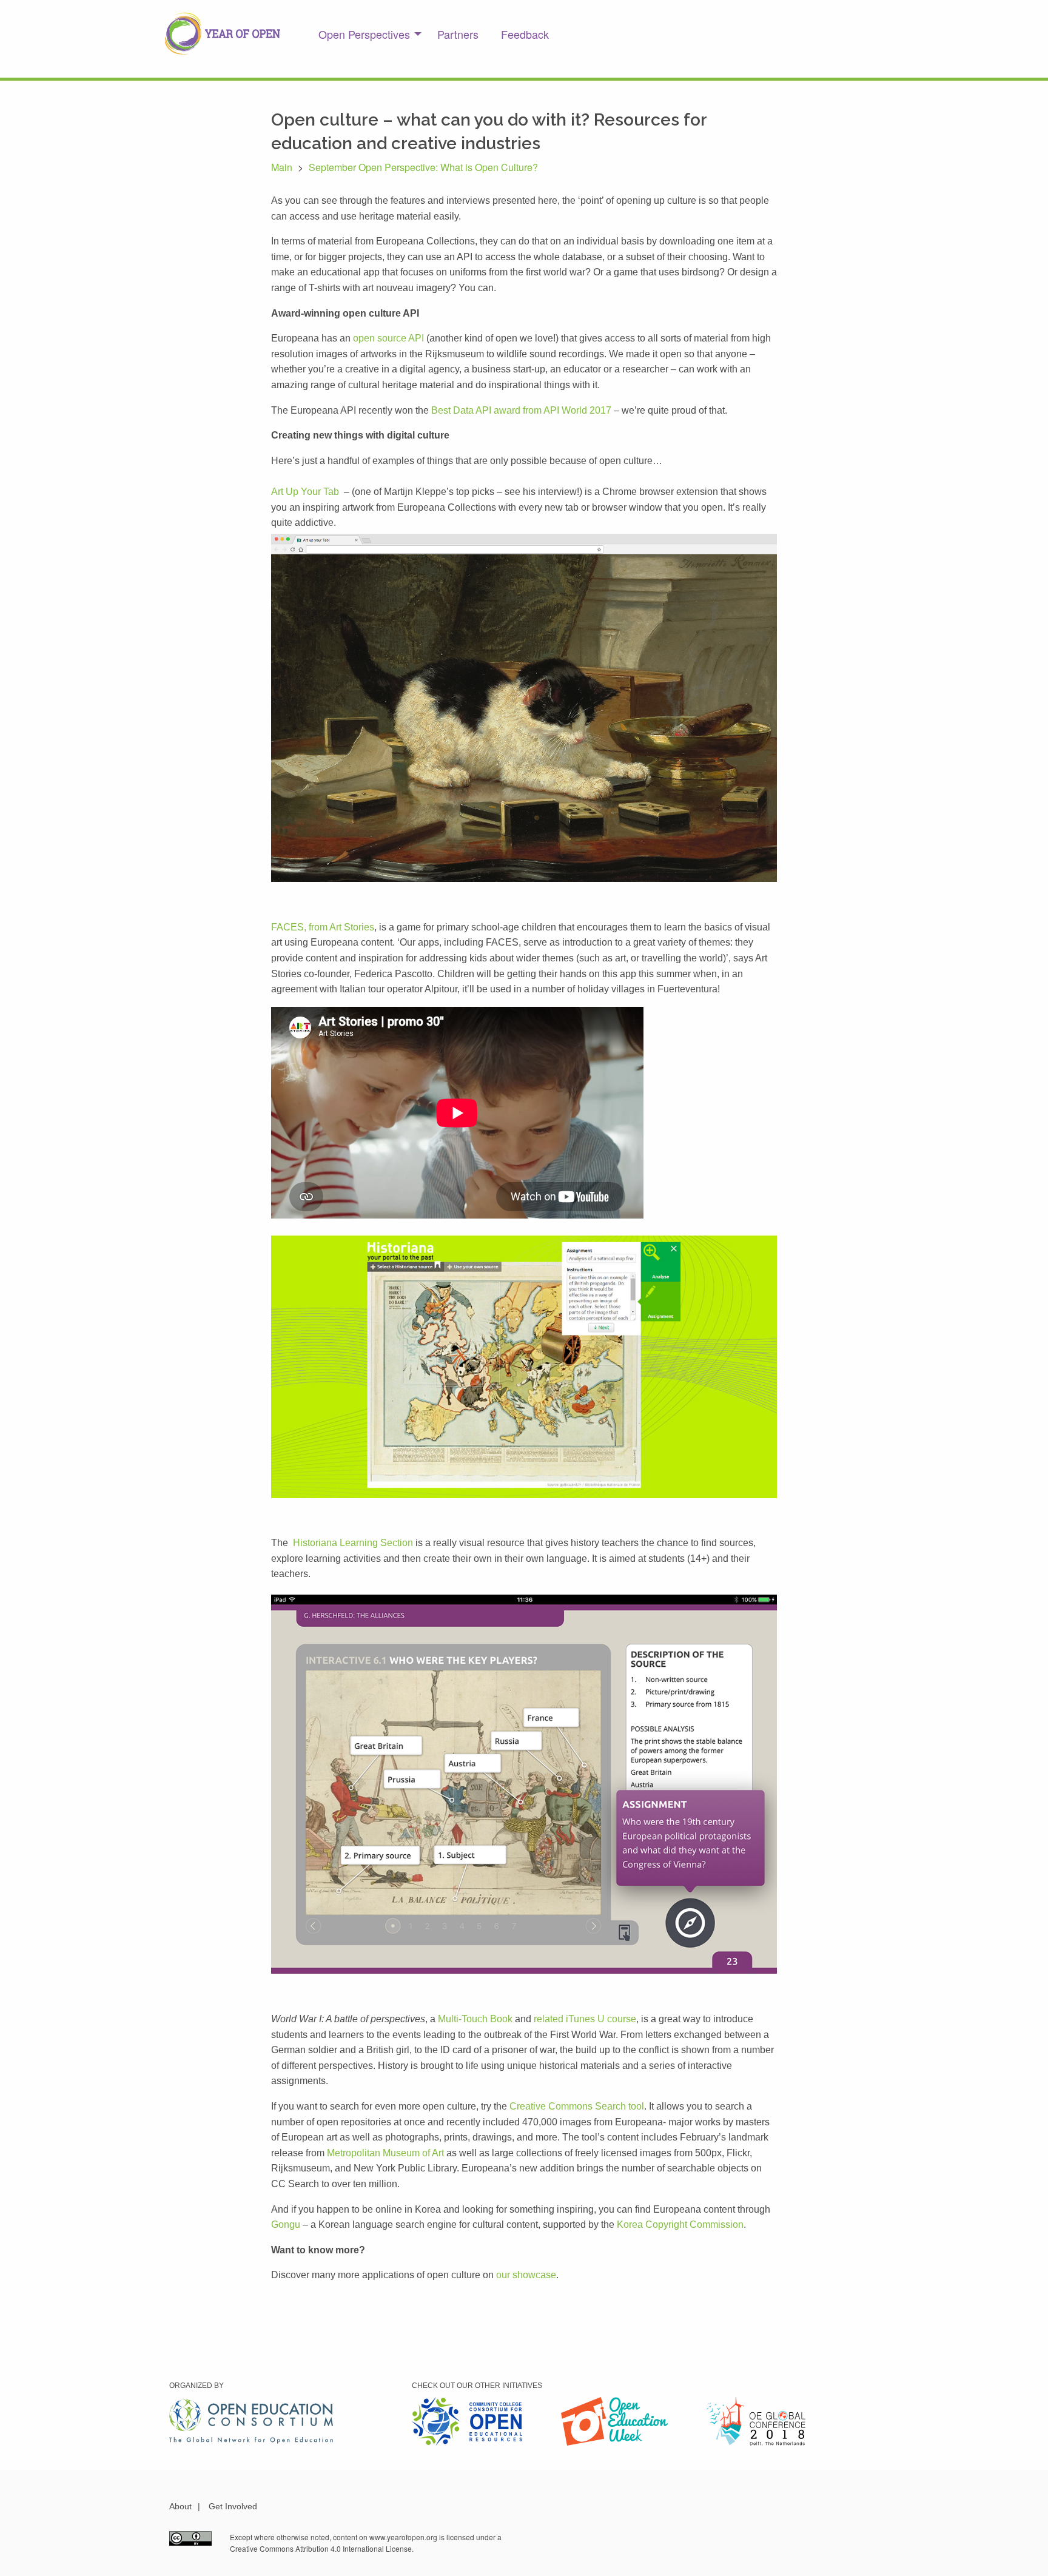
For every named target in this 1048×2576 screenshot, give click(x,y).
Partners (458, 34)
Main (282, 167)
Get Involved (233, 2506)
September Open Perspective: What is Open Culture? (423, 167)
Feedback (525, 34)
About (180, 2506)
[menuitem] (367, 34)
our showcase (526, 2275)
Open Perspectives (364, 34)
